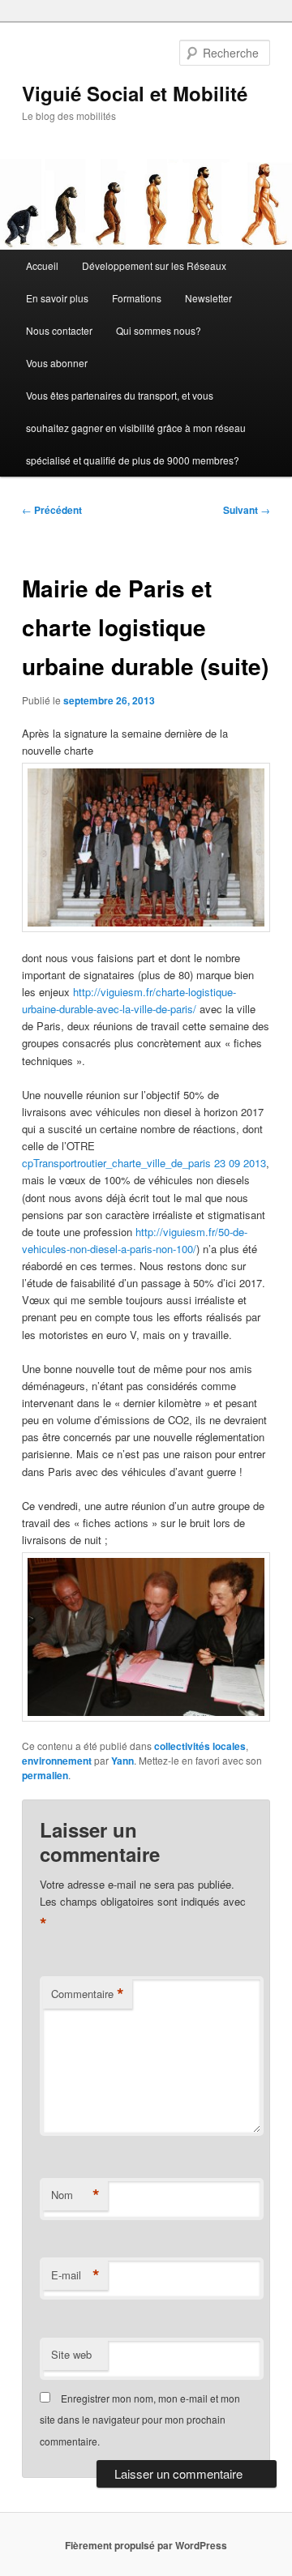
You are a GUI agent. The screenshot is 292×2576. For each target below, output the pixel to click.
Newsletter (208, 298)
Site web (71, 2354)
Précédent (52, 510)
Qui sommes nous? (159, 330)
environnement (57, 1761)
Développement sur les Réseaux (154, 265)
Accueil (42, 265)
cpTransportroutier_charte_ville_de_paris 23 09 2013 (144, 1163)
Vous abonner (57, 363)
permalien (45, 1775)
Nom (75, 2195)
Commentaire (88, 1994)
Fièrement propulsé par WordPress (146, 2545)
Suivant (247, 510)
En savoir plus (57, 298)
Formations (137, 298)
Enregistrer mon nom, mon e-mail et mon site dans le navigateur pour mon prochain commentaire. (140, 2420)
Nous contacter (59, 330)
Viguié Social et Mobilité (135, 93)
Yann (122, 1761)
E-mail (75, 2275)
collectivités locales (200, 1746)
